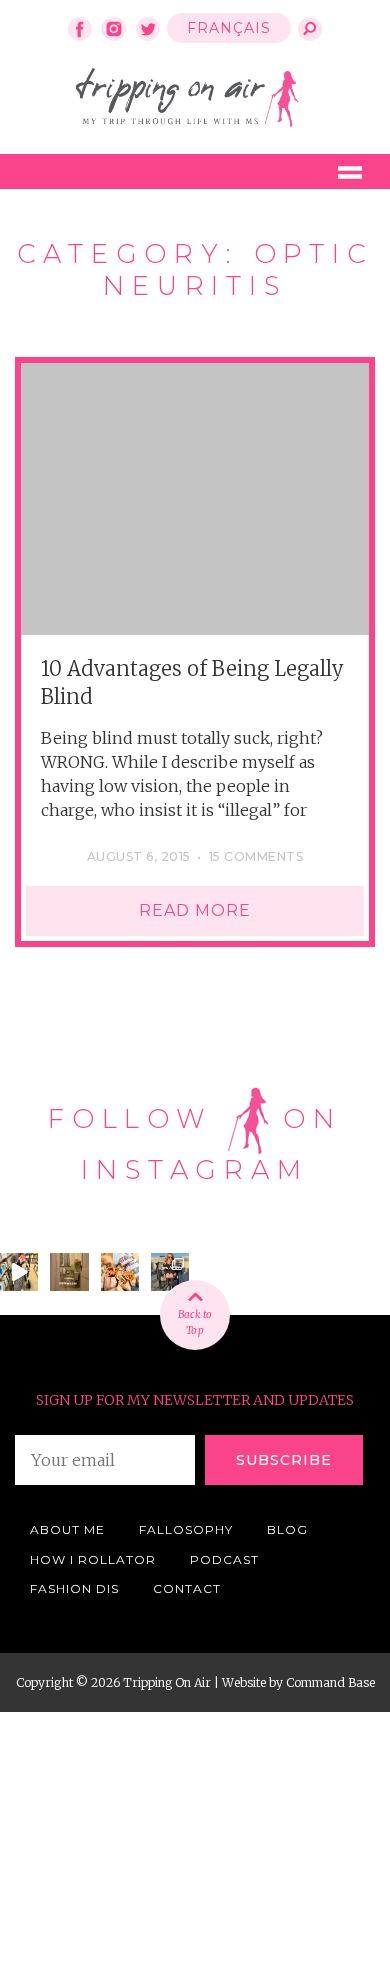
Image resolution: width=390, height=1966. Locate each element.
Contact (187, 1588)
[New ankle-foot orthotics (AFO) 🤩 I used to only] (170, 1272)
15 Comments (256, 856)
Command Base (330, 1682)
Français (229, 28)
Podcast (224, 1559)
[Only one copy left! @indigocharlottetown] (19, 1272)
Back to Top (195, 1322)
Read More (195, 910)
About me (67, 1529)
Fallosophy (186, 1529)
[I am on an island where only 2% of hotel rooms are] (69, 1272)
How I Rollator (93, 1559)
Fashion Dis (74, 1588)
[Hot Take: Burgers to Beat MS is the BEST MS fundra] (120, 1272)
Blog (287, 1529)
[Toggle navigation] (350, 171)
